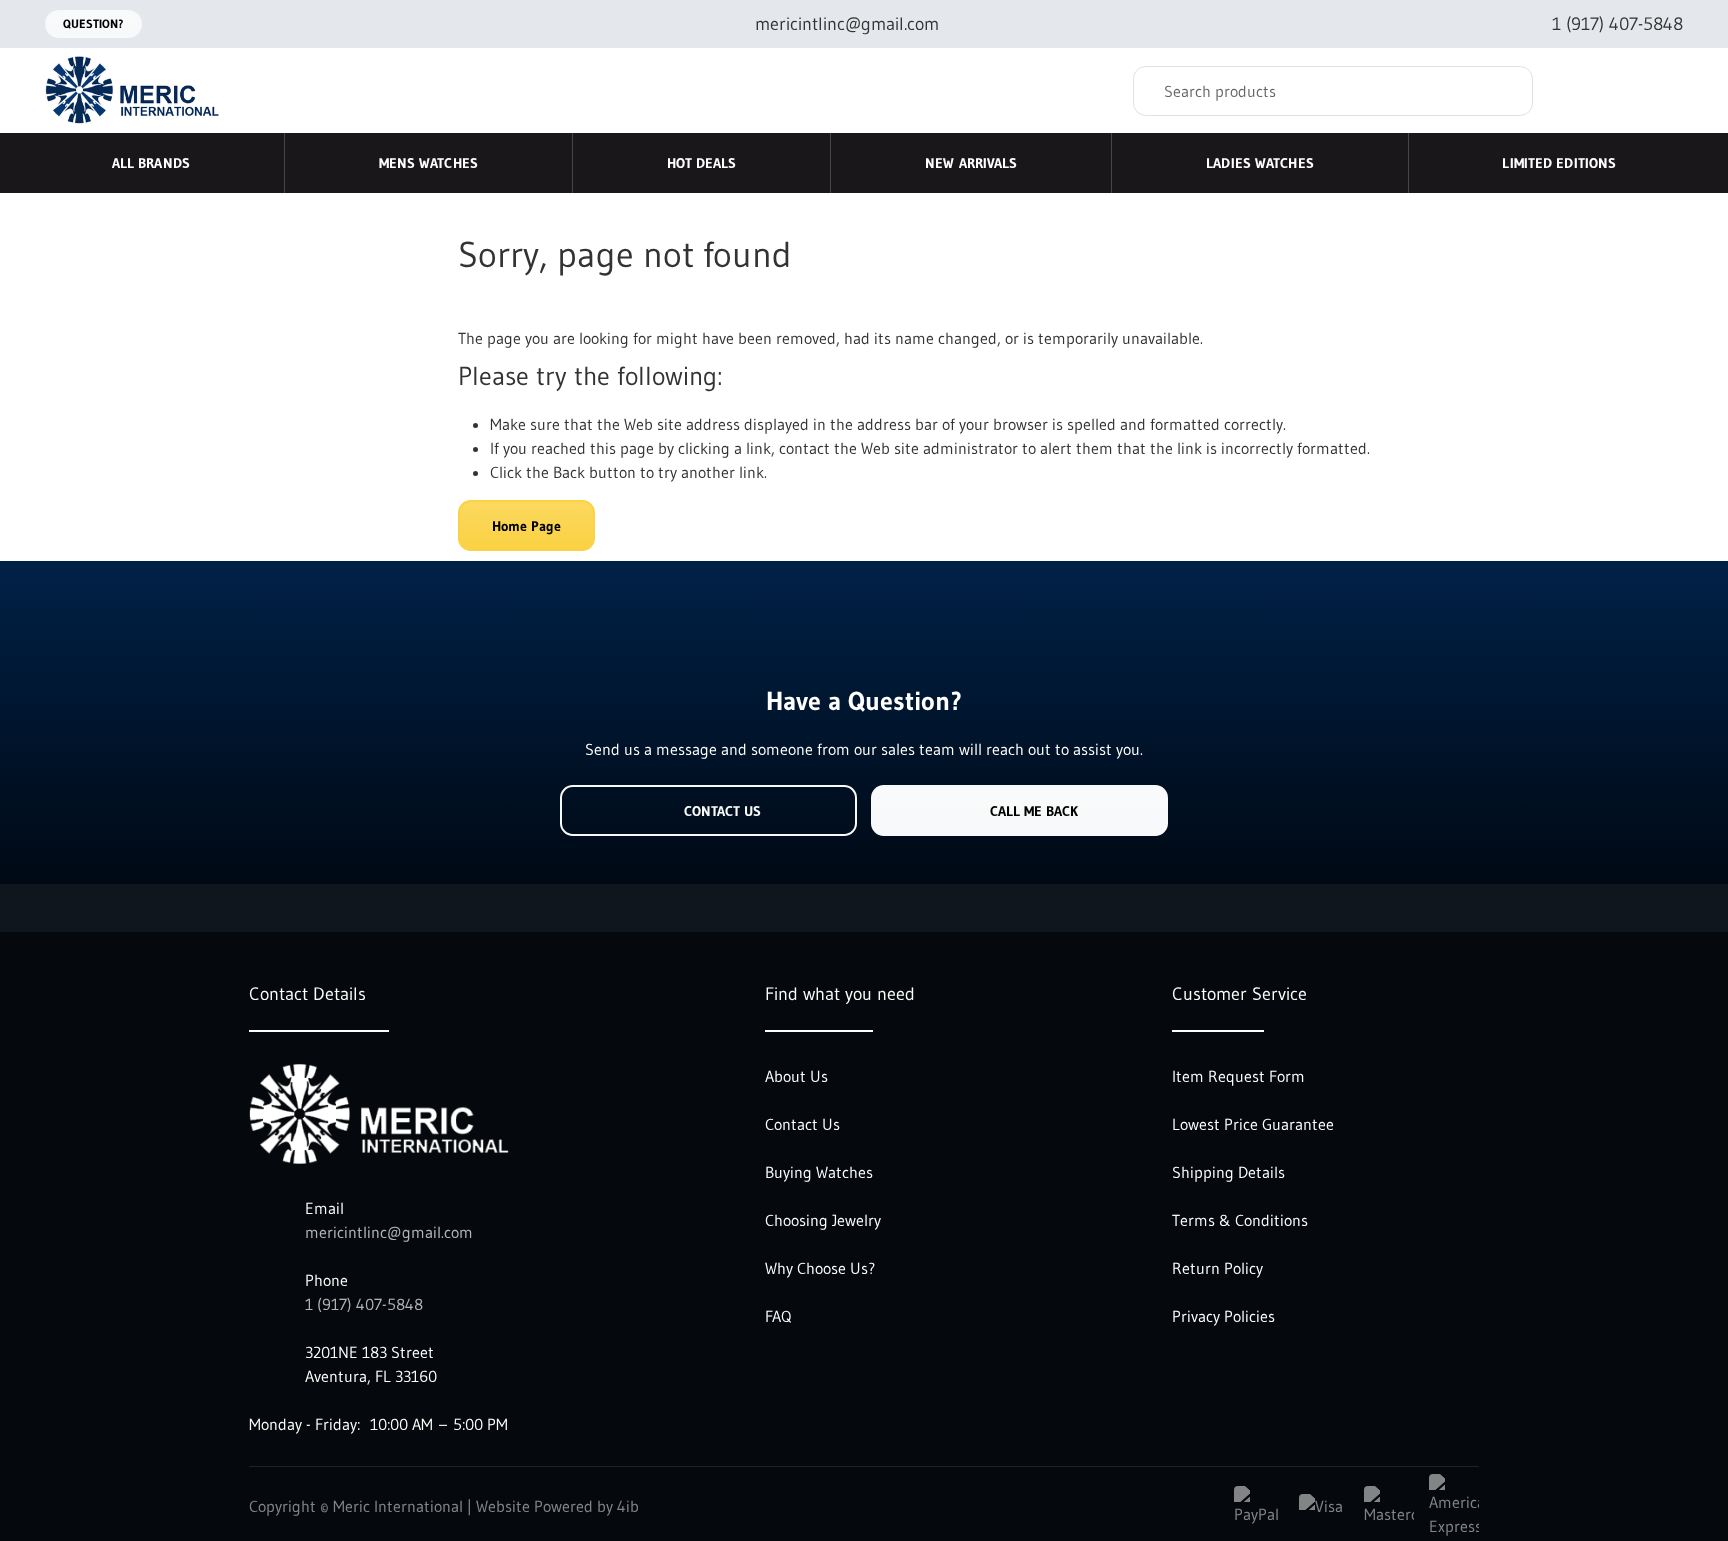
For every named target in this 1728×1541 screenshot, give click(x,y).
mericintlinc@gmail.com (389, 1232)
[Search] (1503, 91)
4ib (628, 1506)
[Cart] (1661, 90)
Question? (93, 23)
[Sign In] (1586, 90)
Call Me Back (1034, 811)
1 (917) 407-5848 (364, 1304)
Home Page (526, 526)
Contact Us (722, 811)
